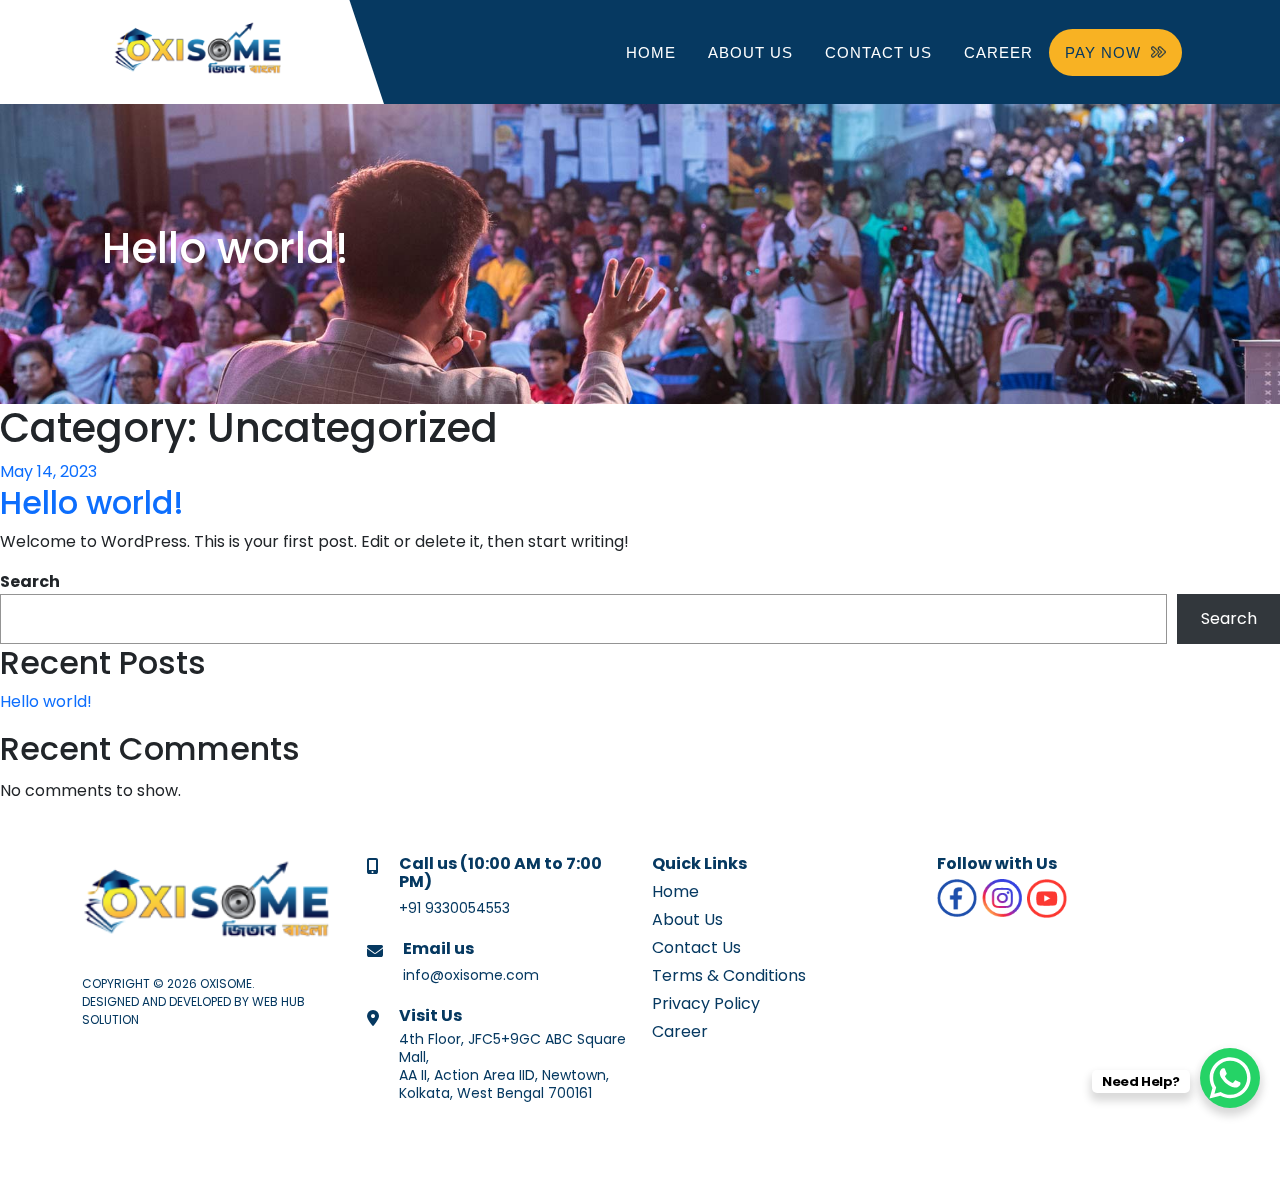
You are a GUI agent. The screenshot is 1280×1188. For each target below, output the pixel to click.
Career (998, 52)
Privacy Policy (706, 1003)
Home (651, 52)
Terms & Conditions (729, 975)
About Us (750, 52)
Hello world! (92, 502)
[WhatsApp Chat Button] (1230, 1078)
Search (30, 581)
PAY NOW (1103, 52)
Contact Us (878, 52)
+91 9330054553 (454, 908)
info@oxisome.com (471, 975)
